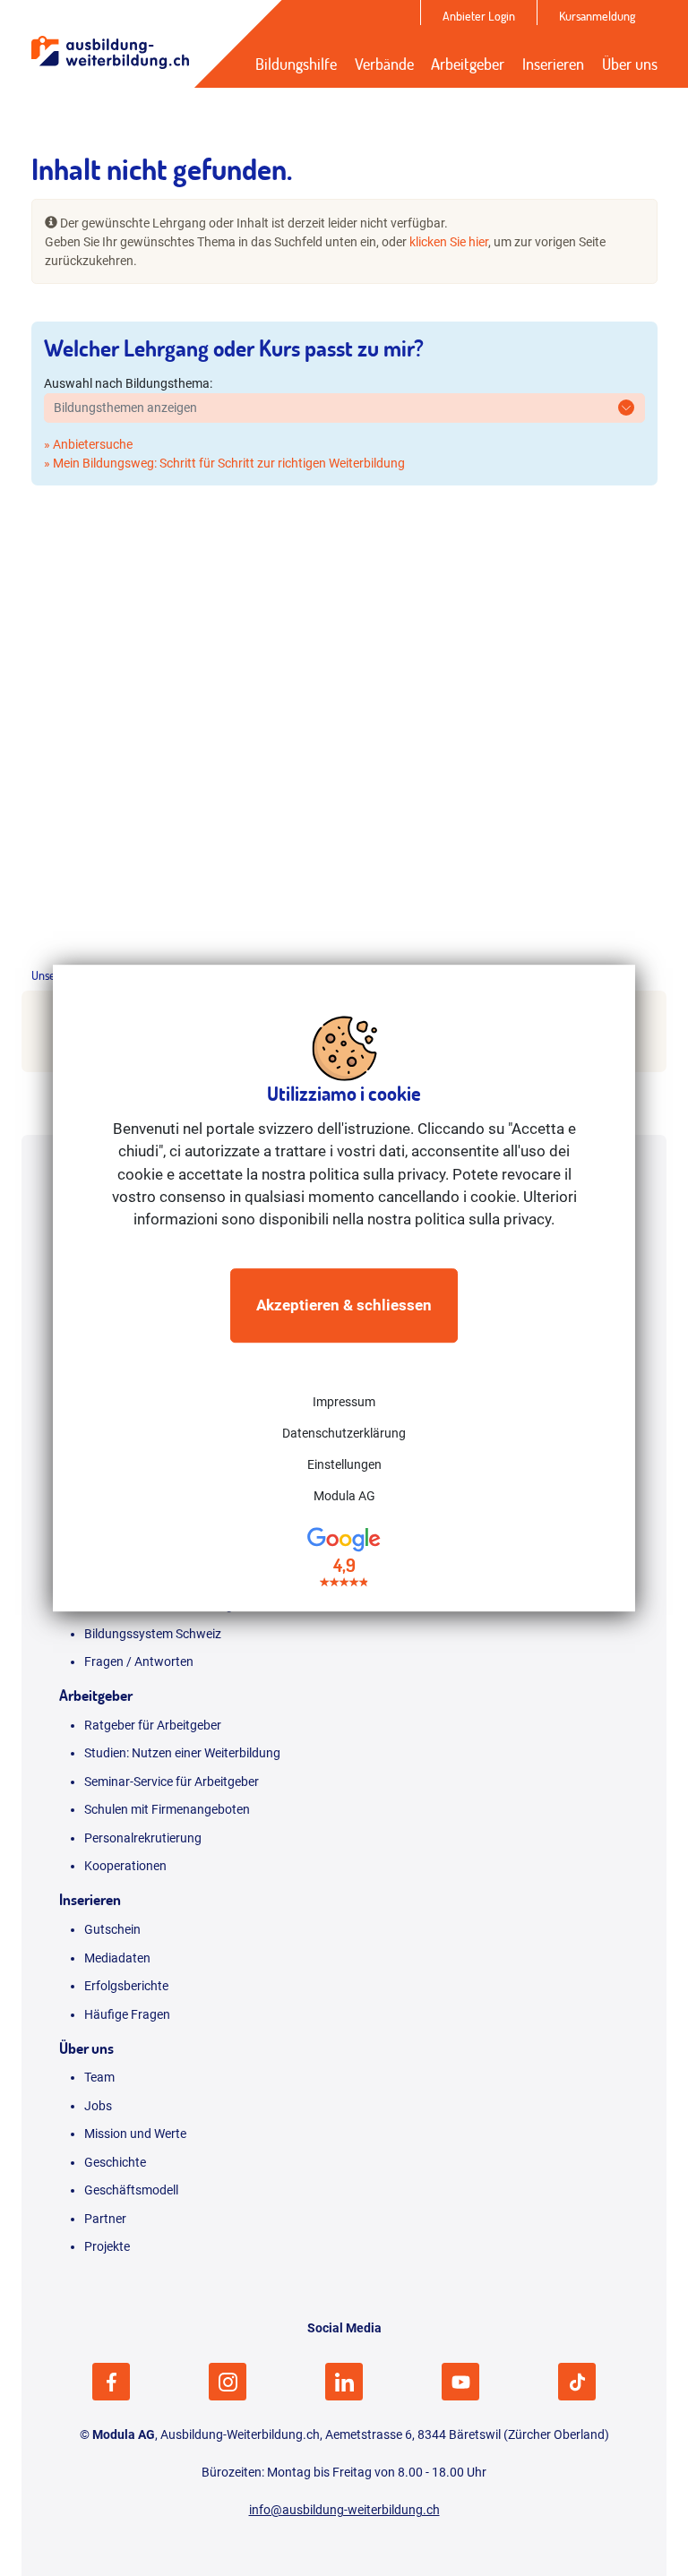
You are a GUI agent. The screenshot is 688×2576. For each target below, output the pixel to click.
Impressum (344, 1403)
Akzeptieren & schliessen (344, 1305)
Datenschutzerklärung (344, 1434)
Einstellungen (344, 1465)
